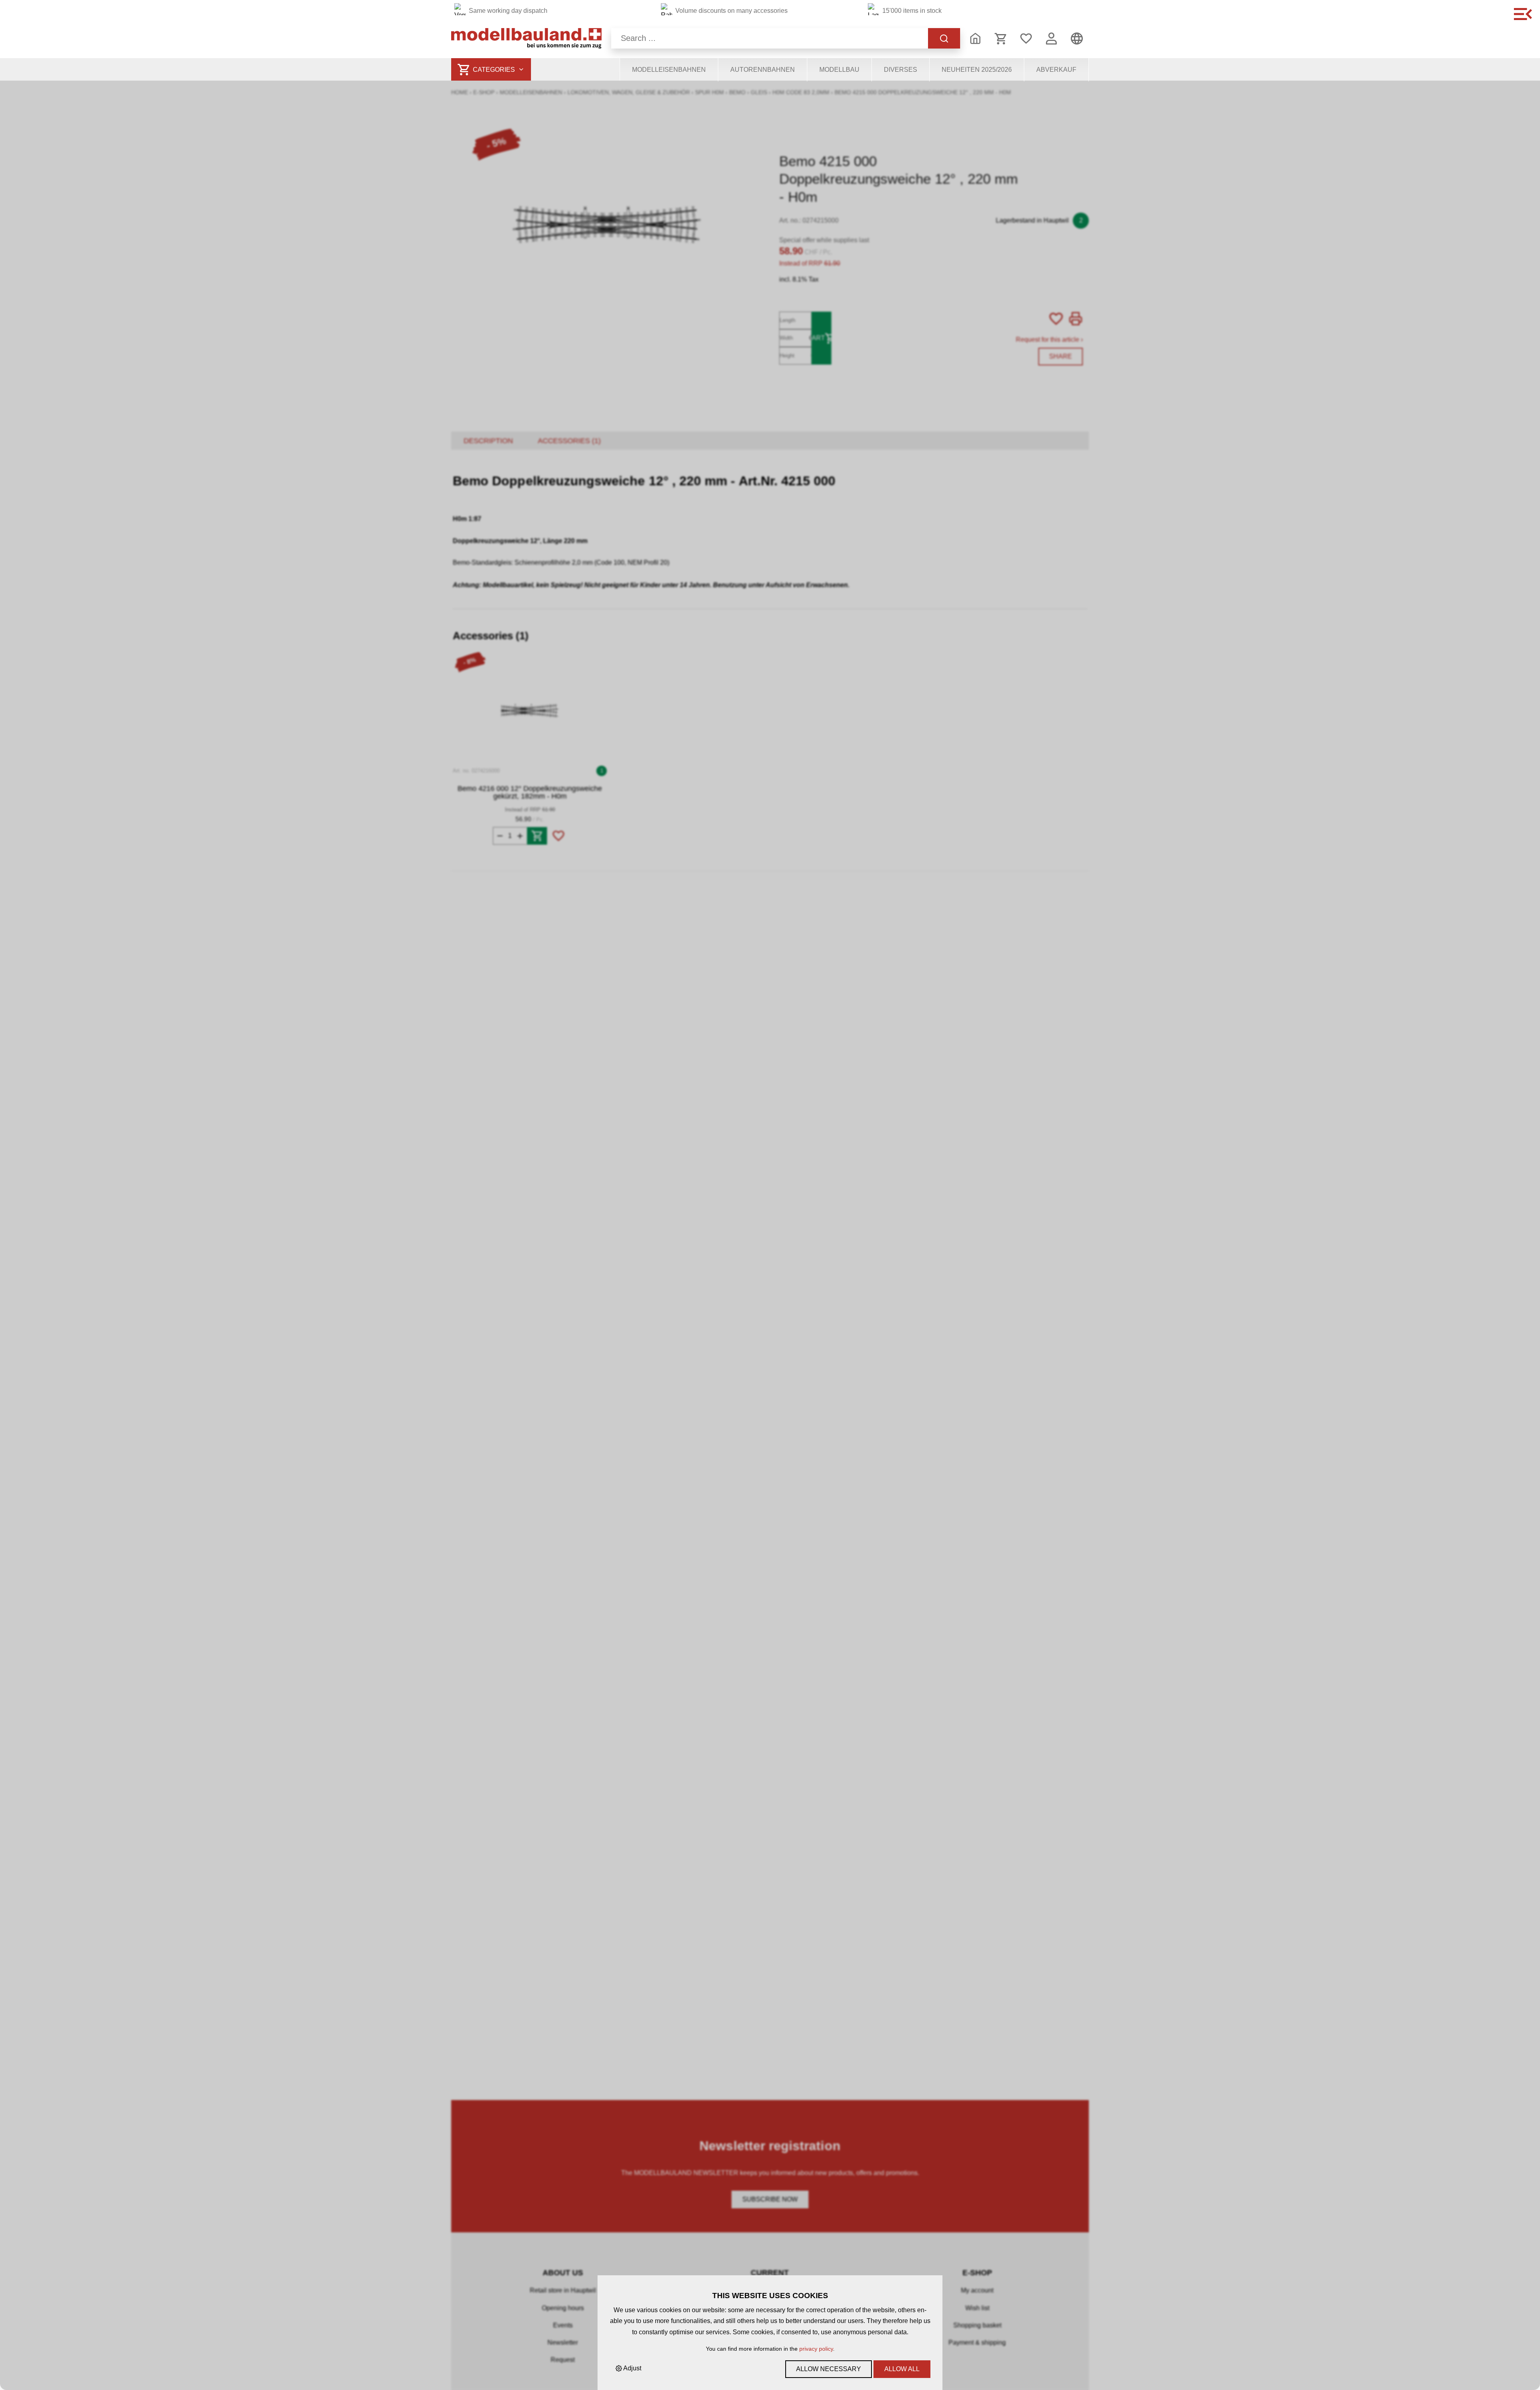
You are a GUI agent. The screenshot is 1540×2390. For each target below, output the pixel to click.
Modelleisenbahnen (669, 70)
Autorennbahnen (763, 70)
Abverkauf (1056, 70)
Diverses (901, 70)
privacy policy (816, 2349)
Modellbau (839, 70)
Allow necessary (829, 2369)
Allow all (902, 2369)
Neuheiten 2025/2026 (977, 70)
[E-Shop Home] (526, 38)
